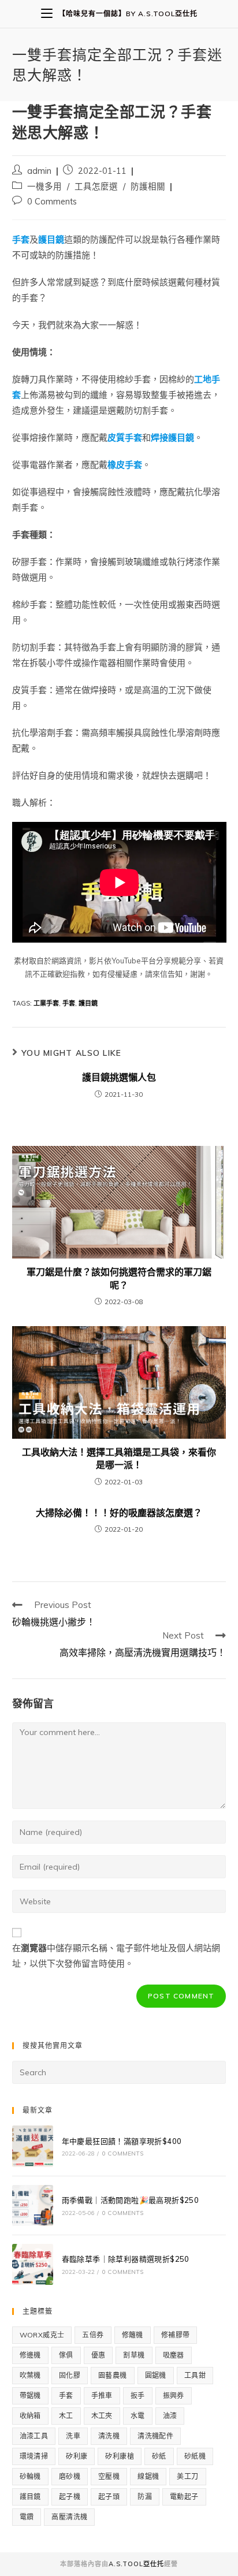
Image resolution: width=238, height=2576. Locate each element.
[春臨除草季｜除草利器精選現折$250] (33, 2264)
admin (39, 171)
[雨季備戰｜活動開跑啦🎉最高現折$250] (33, 2205)
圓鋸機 (156, 2375)
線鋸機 (148, 2476)
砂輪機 (30, 2476)
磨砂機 (70, 2476)
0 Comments (52, 201)
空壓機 (109, 2476)
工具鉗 (195, 2375)
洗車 (73, 2436)
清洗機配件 (155, 2436)
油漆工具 (34, 2436)
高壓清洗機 (69, 2517)
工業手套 (46, 1003)
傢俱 (66, 2355)
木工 (66, 2416)
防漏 (145, 2497)
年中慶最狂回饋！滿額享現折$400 (122, 2141)
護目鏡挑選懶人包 (119, 1077)
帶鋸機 (30, 2396)
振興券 (174, 2396)
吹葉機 (30, 2375)
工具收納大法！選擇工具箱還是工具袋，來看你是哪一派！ (119, 1458)
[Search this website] (119, 2072)
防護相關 (148, 186)
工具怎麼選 (96, 186)
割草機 (134, 2355)
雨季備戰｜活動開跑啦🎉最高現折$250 (131, 2200)
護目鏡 (88, 1003)
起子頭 (109, 2497)
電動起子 (184, 2497)
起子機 (70, 2497)
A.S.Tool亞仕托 (136, 2564)
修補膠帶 (176, 2335)
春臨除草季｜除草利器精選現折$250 (126, 2259)
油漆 (170, 2416)
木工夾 (102, 2416)
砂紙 (159, 2456)
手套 (69, 1003)
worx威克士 (42, 2335)
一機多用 (44, 186)
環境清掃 (34, 2456)
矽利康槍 (120, 2456)
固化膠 (70, 2375)
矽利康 (77, 2456)
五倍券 (93, 2335)
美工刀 (187, 2476)
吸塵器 (174, 2355)
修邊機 (30, 2355)
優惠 (98, 2355)
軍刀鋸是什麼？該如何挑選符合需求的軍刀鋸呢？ (119, 1278)
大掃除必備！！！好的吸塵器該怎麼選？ (119, 1513)
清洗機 (109, 2436)
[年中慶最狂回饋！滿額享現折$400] (33, 2146)
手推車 (102, 2396)
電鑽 (27, 2517)
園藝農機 (113, 2375)
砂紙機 (195, 2456)
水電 (138, 2416)
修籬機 (133, 2335)
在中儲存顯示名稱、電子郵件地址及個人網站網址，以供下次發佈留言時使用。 (116, 1956)
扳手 (138, 2396)
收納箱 (30, 2416)
